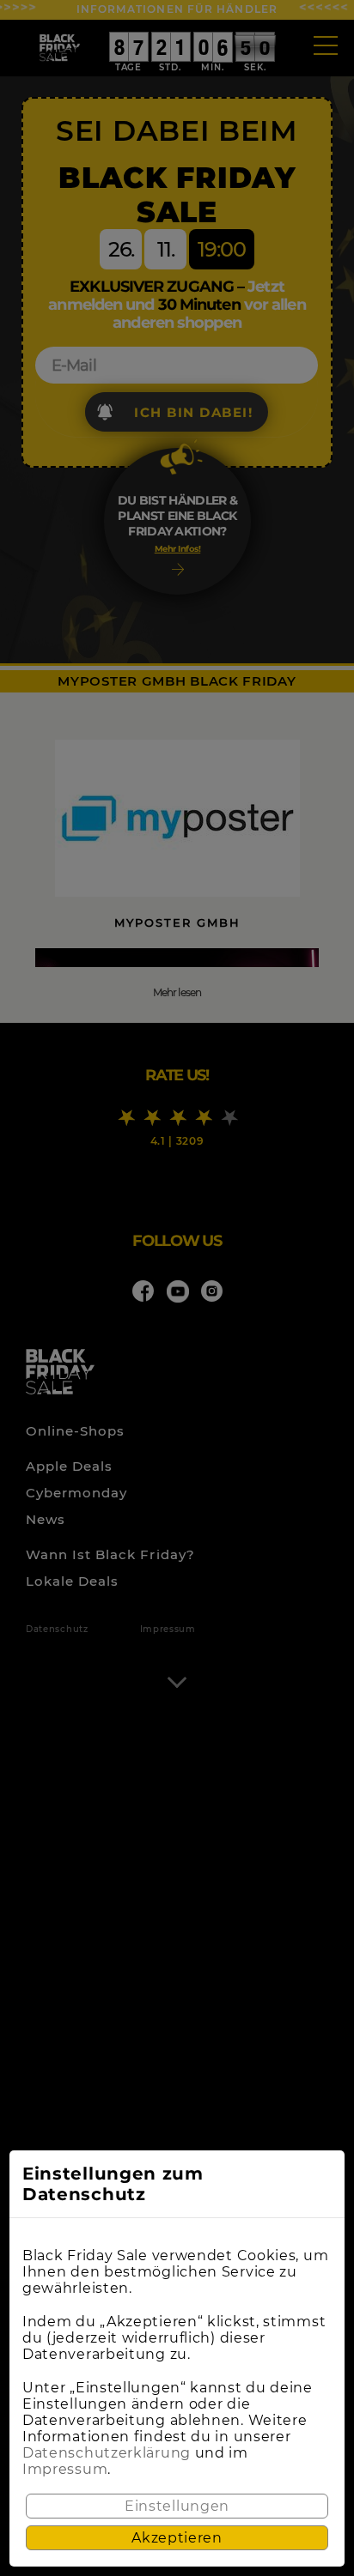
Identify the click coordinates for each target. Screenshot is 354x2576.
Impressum (65, 2469)
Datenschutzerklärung (107, 2453)
